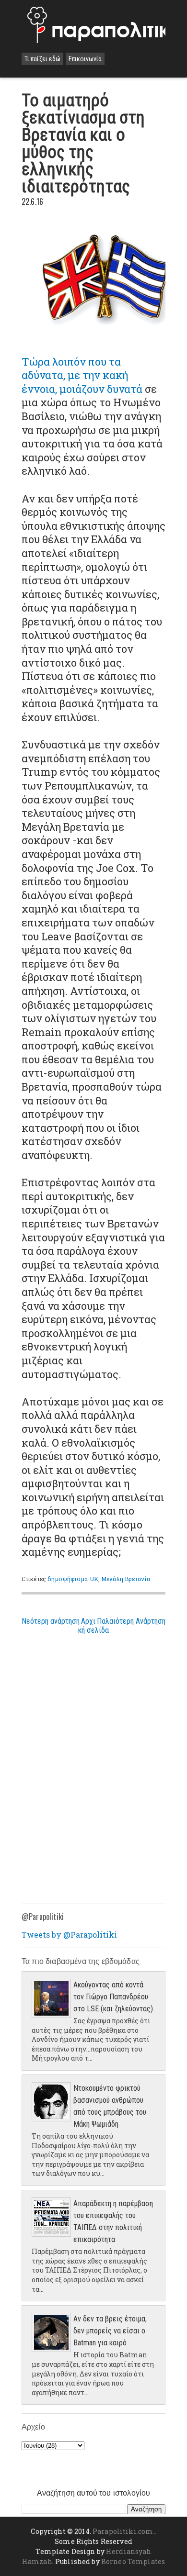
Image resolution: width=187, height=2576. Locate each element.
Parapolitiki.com (123, 2531)
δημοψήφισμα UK (73, 1579)
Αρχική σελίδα (93, 1626)
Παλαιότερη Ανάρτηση (131, 1621)
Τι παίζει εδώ (42, 59)
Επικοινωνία (85, 59)
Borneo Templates (133, 2561)
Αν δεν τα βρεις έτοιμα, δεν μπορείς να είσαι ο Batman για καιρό (110, 2331)
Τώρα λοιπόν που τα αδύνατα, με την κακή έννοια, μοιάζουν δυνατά (82, 375)
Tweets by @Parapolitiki (69, 1935)
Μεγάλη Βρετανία (126, 1579)
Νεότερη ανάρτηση (51, 1621)
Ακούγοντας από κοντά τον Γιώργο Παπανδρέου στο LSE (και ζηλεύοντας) (113, 1997)
